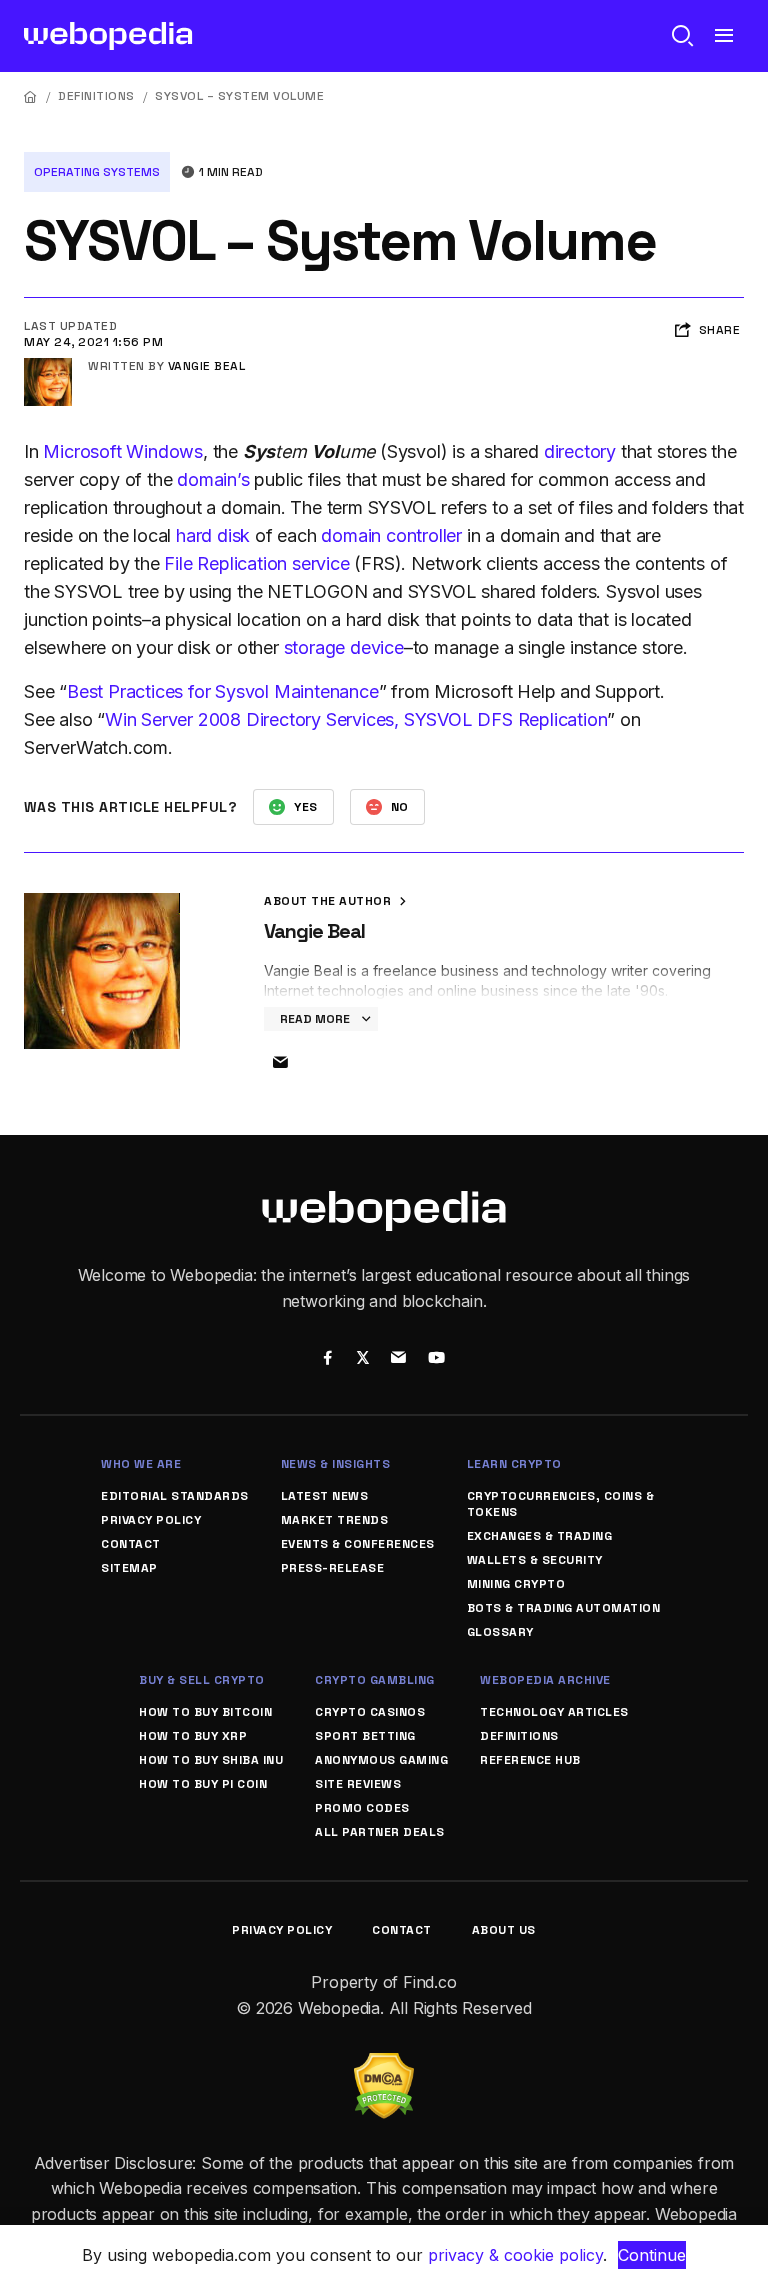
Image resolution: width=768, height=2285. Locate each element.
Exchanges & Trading (540, 1536)
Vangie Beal (207, 366)
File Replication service (256, 563)
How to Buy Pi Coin (203, 1784)
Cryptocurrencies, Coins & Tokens (561, 1504)
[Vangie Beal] (48, 366)
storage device (344, 647)
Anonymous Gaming (381, 1760)
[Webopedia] (108, 36)
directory (580, 451)
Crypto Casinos (370, 1712)
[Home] (31, 96)
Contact (131, 1544)
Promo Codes (362, 1808)
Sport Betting (365, 1736)
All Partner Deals (380, 1832)
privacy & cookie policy (515, 2255)
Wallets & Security (535, 1560)
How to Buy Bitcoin (205, 1712)
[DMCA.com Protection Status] (384, 2065)
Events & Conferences (358, 1544)
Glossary (500, 1632)
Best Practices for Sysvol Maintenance (223, 691)
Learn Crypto (514, 1464)
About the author (329, 901)
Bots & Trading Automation (564, 1608)
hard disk (213, 535)
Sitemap (129, 1568)
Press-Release (333, 1568)
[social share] (327, 1360)
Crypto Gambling (375, 1680)
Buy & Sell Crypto (202, 1680)
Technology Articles (554, 1712)
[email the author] (280, 1063)
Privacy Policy (151, 1520)
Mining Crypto (516, 1584)
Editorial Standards (175, 1496)
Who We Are (141, 1464)
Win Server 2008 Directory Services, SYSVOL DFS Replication (356, 719)
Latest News (325, 1496)
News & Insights (336, 1464)
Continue (652, 2255)
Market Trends (335, 1520)
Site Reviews (358, 1784)
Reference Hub (530, 1760)
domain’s (213, 479)
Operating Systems (97, 172)
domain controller (391, 535)
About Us (504, 1930)
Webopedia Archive (545, 1680)
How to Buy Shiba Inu (211, 1760)
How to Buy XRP (193, 1736)
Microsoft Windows (123, 451)
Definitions (96, 96)
